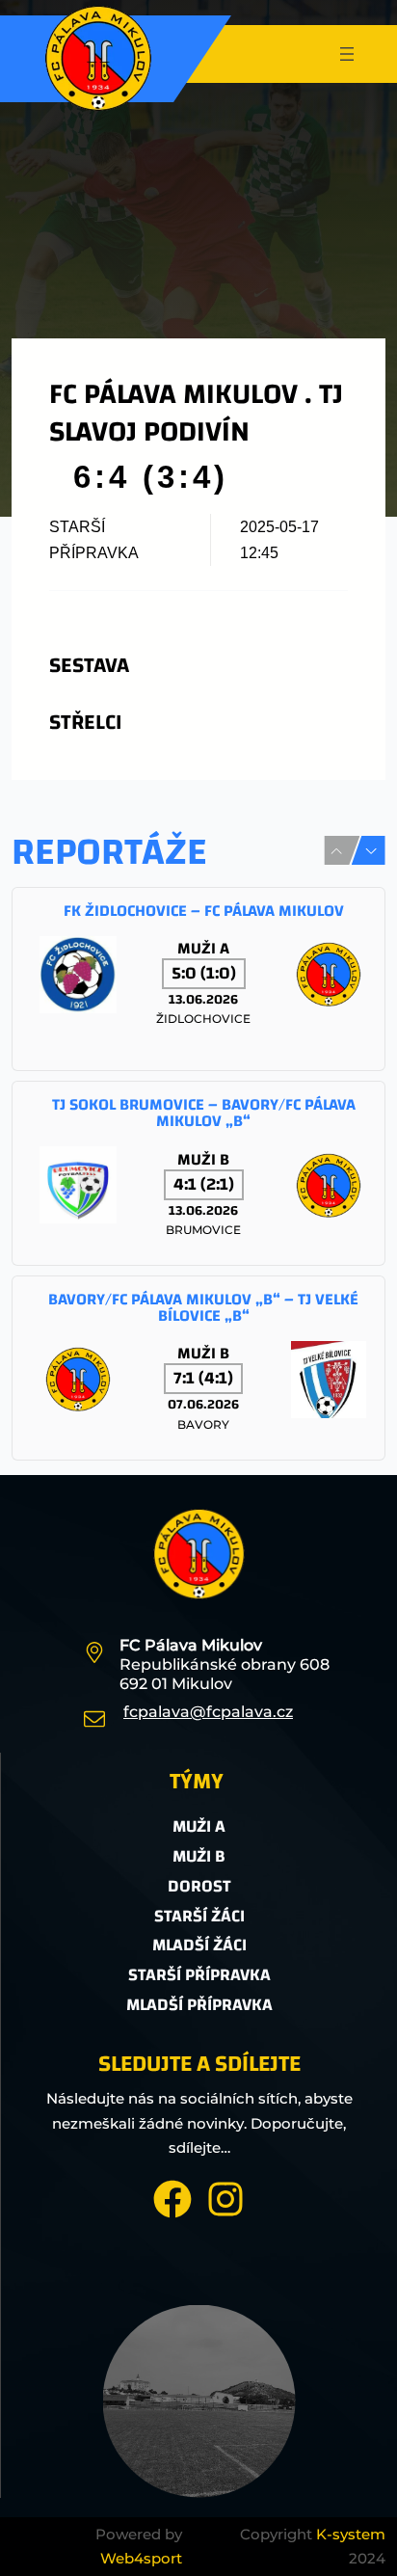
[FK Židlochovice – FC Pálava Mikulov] (198, 979)
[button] (371, 851)
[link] (198, 979)
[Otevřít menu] (347, 54)
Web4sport (141, 2558)
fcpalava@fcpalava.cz (208, 1712)
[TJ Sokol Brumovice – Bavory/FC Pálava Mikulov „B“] (198, 1173)
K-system (351, 2534)
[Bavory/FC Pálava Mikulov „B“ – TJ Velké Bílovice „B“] (198, 1368)
